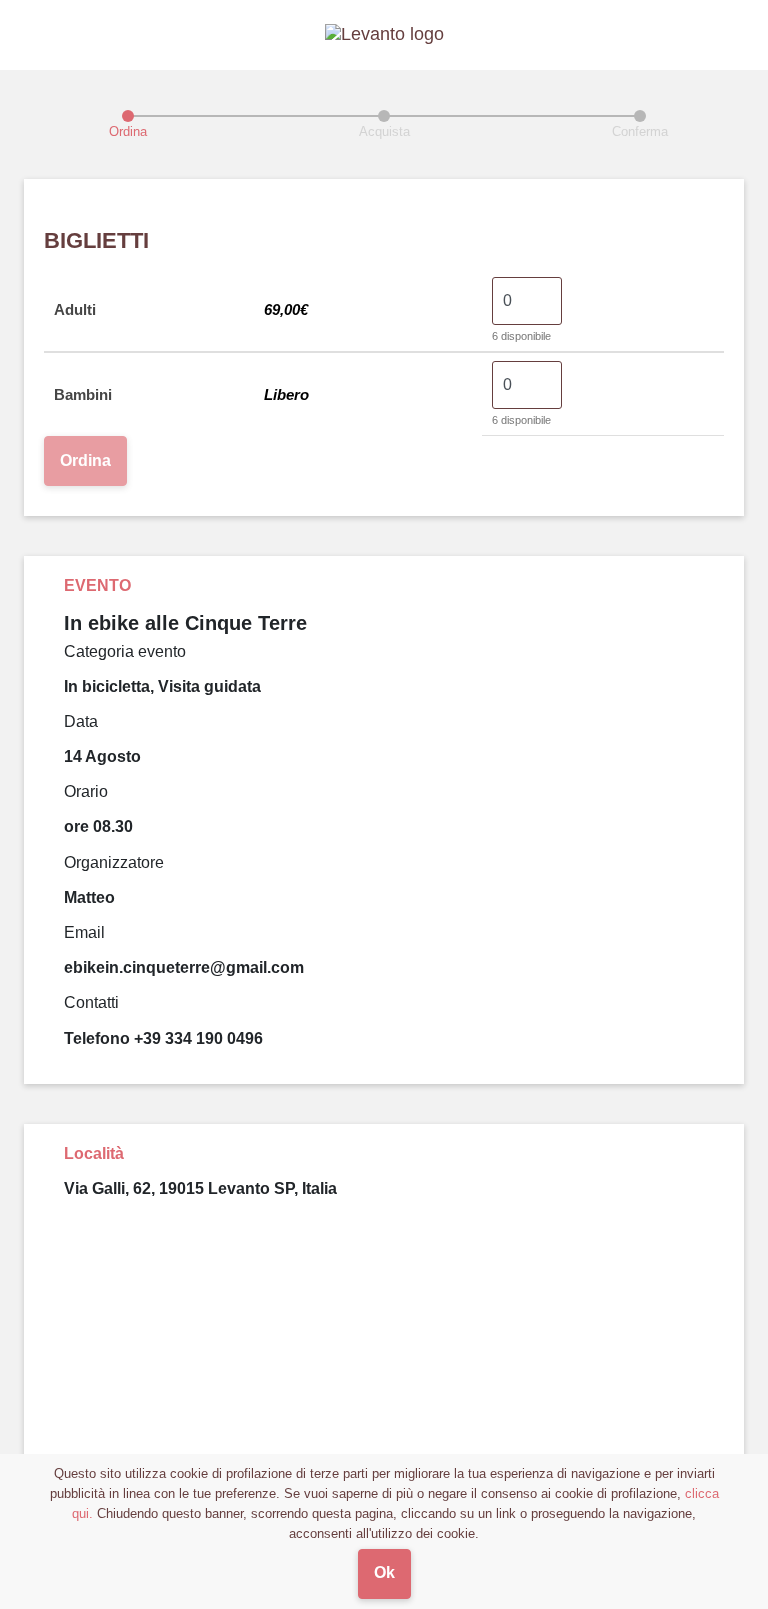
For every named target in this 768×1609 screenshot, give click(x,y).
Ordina (85, 460)
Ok (384, 1572)
